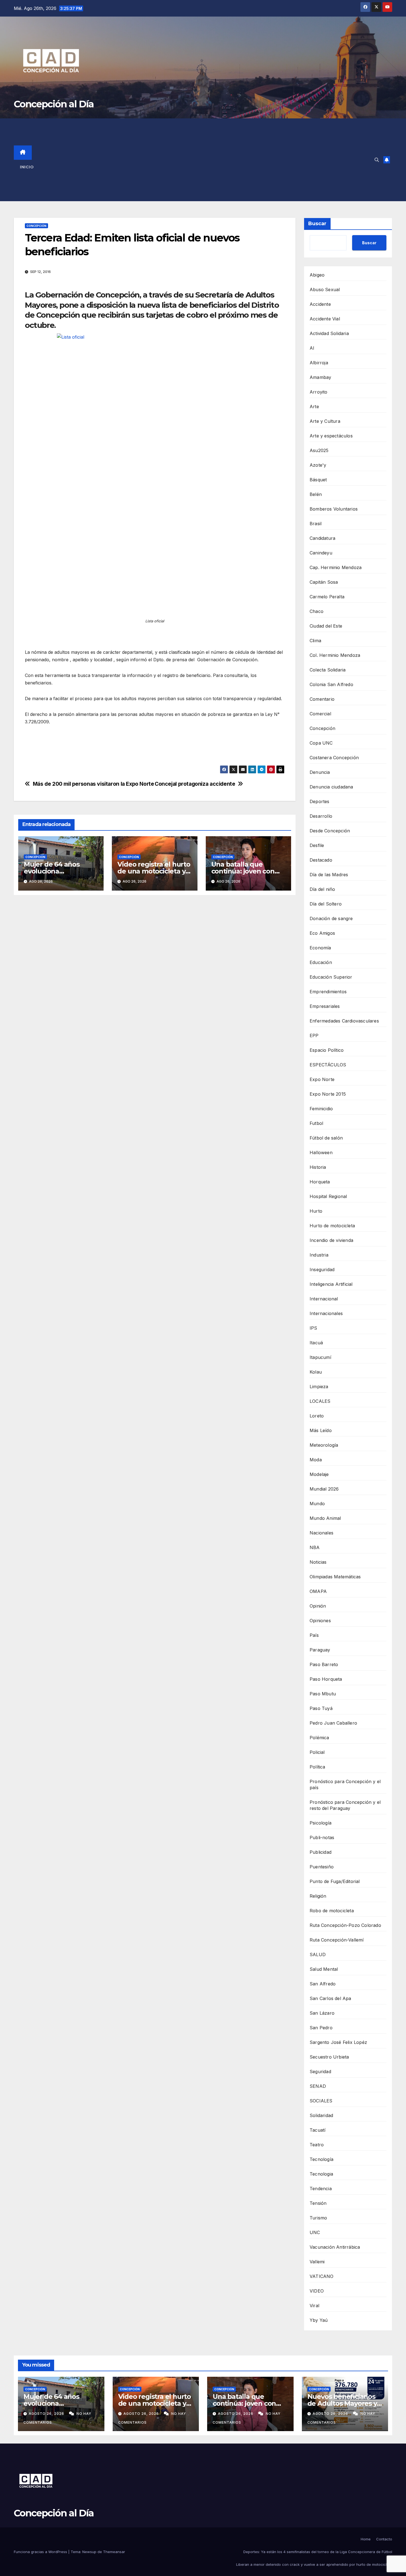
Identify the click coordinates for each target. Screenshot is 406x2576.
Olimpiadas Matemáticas (335, 1577)
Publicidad (321, 1852)
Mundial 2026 (324, 1489)
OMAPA (318, 1591)
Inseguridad (322, 1270)
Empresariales (325, 1006)
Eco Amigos (322, 933)
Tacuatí (317, 2130)
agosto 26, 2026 (47, 2414)
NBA (315, 1547)
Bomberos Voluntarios (334, 509)
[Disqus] (155, 979)
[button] (377, 160)
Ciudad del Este (326, 626)
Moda (316, 1460)
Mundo (317, 1504)
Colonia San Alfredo (331, 684)
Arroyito (319, 392)
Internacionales (326, 1313)
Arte (314, 407)
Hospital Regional (328, 1196)
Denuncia (320, 772)
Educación (321, 962)
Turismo (318, 2218)
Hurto (316, 1211)
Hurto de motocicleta (332, 1226)
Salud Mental (324, 1969)
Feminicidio (321, 1109)
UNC (315, 2232)
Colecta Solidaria (328, 670)
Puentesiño (322, 1867)
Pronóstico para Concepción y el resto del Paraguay (345, 1805)
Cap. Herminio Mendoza (336, 567)
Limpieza (319, 1387)
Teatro (317, 2145)
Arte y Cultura (325, 421)
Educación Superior (331, 977)
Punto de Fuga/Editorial (335, 1881)
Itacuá (316, 1343)
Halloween (321, 1152)
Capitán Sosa (324, 582)
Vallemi (317, 2262)
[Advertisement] (209, 160)
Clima (315, 641)
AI (312, 348)
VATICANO (322, 2276)
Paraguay (320, 1650)
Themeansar (114, 2552)
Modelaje (319, 1474)
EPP (314, 1035)
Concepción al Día (54, 104)
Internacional (324, 1299)
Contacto (384, 2539)
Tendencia (321, 2189)
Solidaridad (321, 2115)
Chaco (317, 611)
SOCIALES (321, 2101)
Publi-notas (322, 1837)
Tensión (318, 2203)
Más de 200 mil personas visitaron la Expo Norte (93, 784)
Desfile (317, 845)
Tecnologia (321, 2174)
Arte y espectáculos (331, 436)
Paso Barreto (324, 1664)
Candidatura (322, 538)
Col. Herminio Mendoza (335, 655)
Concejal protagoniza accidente (195, 784)
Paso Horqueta (326, 1679)
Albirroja (319, 363)
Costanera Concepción (334, 758)
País (314, 1635)
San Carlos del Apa (330, 1998)
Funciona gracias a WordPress (41, 2552)
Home (366, 2539)
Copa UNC (321, 743)
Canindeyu (321, 553)
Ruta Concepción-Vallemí (337, 1940)
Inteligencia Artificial (331, 1284)
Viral (314, 2306)
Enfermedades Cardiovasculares (344, 1021)
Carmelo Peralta (327, 597)
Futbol (316, 1123)
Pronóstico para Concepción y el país (345, 1784)
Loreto (317, 1416)
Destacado (321, 860)
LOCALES (320, 1401)
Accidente (320, 304)
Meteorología (324, 1445)
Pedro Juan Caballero (333, 1723)
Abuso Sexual (325, 290)
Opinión (318, 1606)
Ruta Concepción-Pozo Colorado (345, 1925)
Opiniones (320, 1621)
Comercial (320, 714)
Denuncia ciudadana (331, 787)
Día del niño (322, 889)
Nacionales (321, 1533)
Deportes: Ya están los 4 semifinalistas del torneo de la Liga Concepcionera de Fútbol (318, 2552)
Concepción (36, 226)
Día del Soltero (326, 904)
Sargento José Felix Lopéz (338, 2042)
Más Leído (321, 1430)
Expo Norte (322, 1079)
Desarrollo (321, 816)
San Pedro (321, 2028)
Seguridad (320, 2072)
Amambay (320, 377)
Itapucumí (320, 1357)
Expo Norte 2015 (328, 1094)
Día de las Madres (329, 875)
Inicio (27, 167)
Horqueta (320, 1182)
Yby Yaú (319, 2320)
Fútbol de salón (326, 1138)
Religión (318, 1896)
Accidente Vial (325, 319)
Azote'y (318, 465)
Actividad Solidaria (329, 333)
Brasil (316, 524)
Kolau (316, 1372)
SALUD (318, 1954)
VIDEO (317, 2291)
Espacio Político (327, 1050)
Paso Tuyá (321, 1708)
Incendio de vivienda (331, 1240)
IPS (313, 1328)
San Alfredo (323, 1984)
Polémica (319, 1738)
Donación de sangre (331, 918)
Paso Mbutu (323, 1694)
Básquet (318, 480)
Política (317, 1767)
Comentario (322, 699)
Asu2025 (319, 450)
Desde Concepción (330, 831)
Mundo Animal (325, 1518)
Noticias (318, 1562)
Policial (317, 1752)
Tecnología (321, 2159)
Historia (318, 1167)
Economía (320, 948)
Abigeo (317, 275)
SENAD (318, 2086)
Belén (316, 494)
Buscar (317, 224)
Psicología (321, 1823)
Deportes (320, 801)
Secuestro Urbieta (329, 2057)
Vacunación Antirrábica (335, 2247)
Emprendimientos (328, 992)
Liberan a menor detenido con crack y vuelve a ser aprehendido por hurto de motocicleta (314, 2564)
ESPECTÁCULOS (328, 1065)
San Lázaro (322, 2013)
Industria (319, 1255)
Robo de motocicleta (332, 1911)
